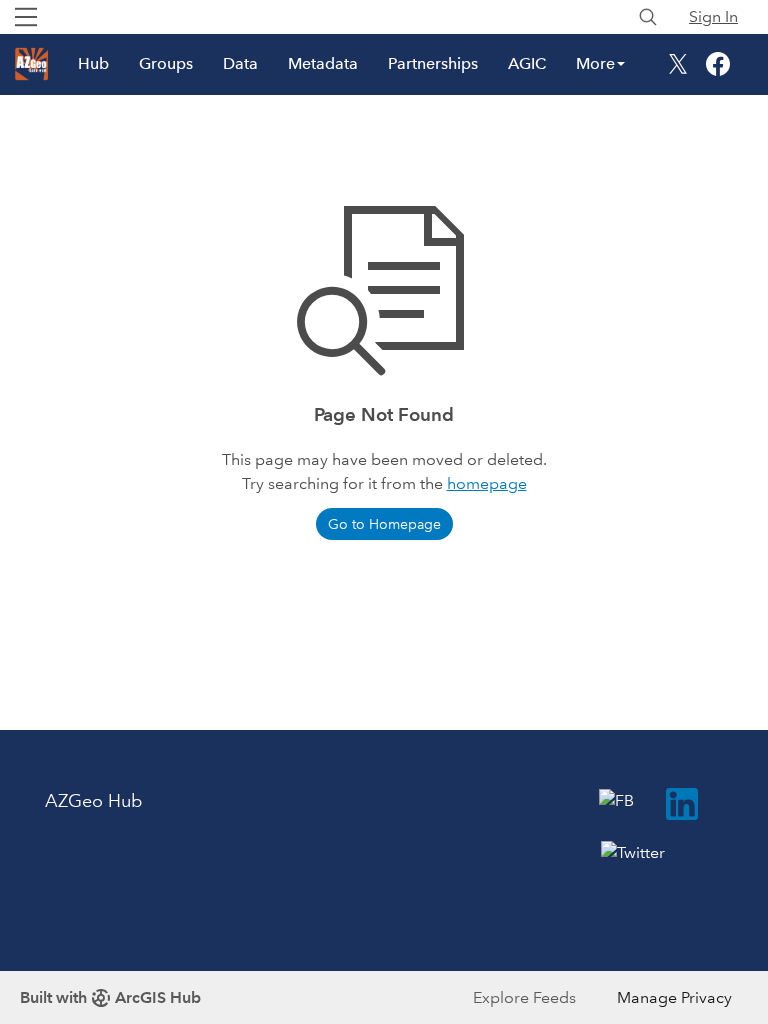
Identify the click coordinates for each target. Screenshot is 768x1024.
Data (240, 63)
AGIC (527, 63)
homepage (487, 483)
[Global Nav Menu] (26, 17)
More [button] (595, 63)
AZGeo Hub (93, 801)
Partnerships (433, 63)
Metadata (323, 63)
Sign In (713, 16)
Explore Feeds (524, 997)
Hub (93, 63)
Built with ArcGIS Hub (110, 997)
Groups (166, 63)
